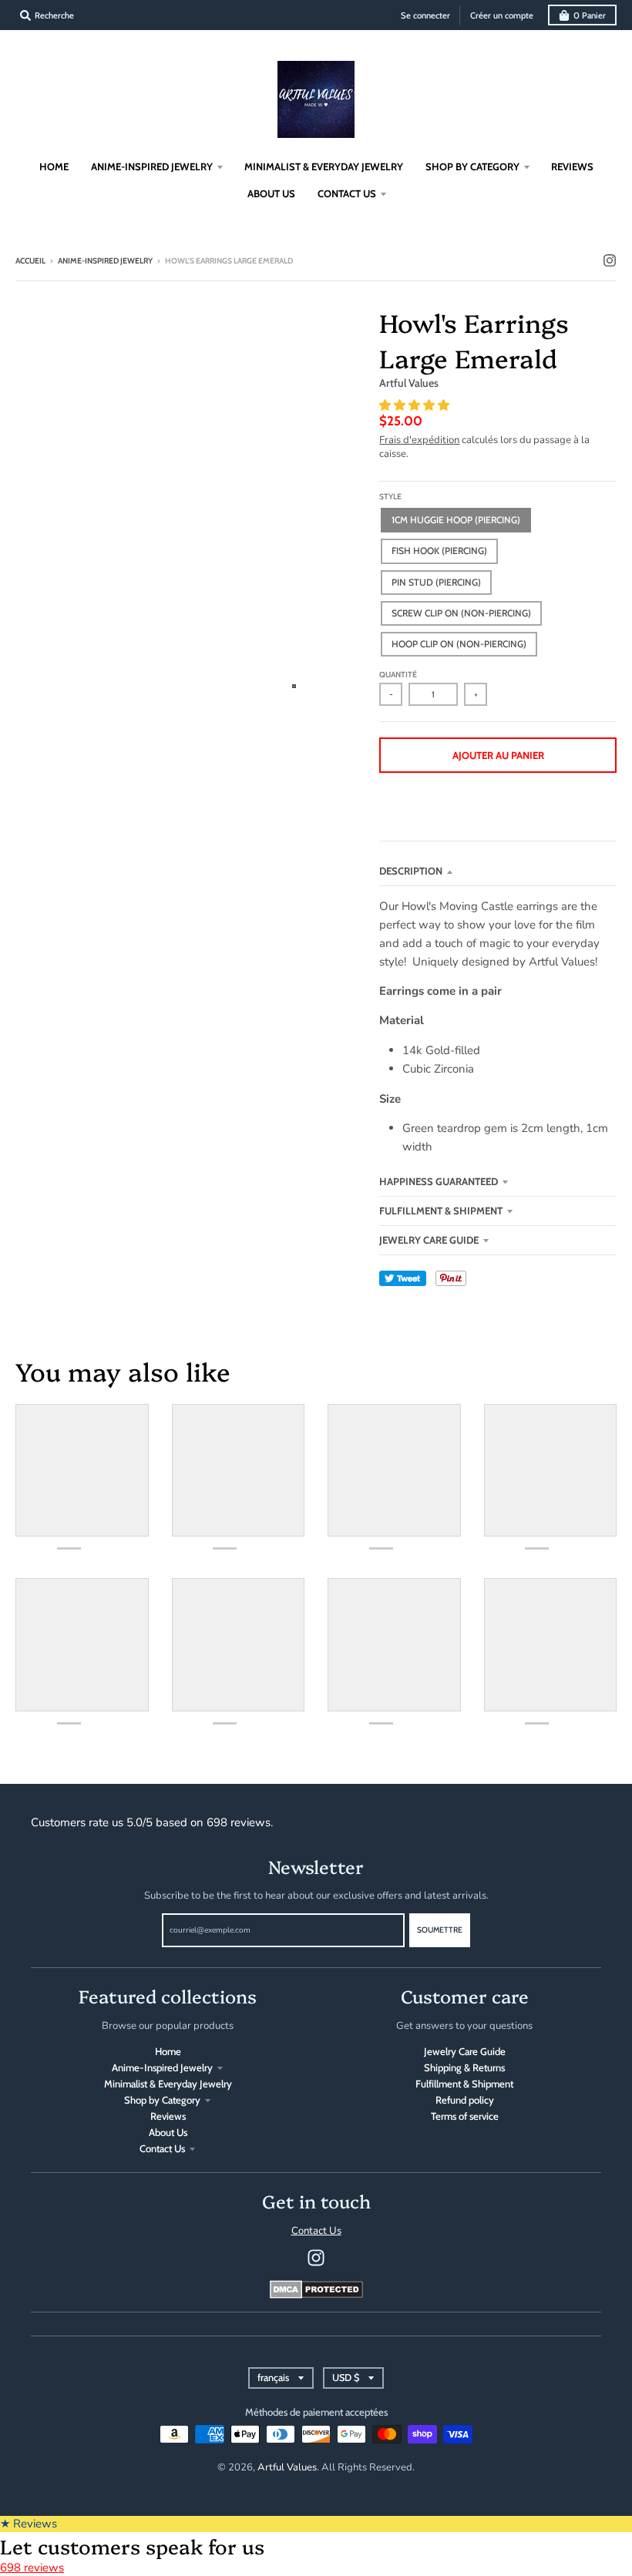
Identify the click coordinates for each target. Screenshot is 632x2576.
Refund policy (465, 2100)
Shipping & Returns (464, 2067)
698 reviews (32, 2568)
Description (411, 871)
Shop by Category (162, 2100)
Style (390, 497)
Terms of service (465, 2116)
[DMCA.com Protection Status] (316, 2295)
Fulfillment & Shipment (441, 1211)
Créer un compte (502, 15)
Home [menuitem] (54, 166)
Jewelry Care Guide (429, 1240)
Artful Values (409, 383)
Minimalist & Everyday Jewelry (168, 2084)
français (273, 2378)
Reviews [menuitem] (572, 166)
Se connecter (425, 15)
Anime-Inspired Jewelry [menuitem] (152, 166)
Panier (590, 15)
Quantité (398, 675)
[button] (416, 405)
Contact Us (162, 2148)
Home (168, 2051)
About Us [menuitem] (271, 193)
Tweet (403, 1278)
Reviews (168, 2116)
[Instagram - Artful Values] (610, 260)
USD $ (346, 2378)
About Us (168, 2132)
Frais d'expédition (419, 440)
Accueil (30, 261)
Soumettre (440, 1930)
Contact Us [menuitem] (347, 193)
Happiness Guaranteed (439, 1181)
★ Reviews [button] (29, 2524)
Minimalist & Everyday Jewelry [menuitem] (324, 166)
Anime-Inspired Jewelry (105, 261)
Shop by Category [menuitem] (472, 166)
